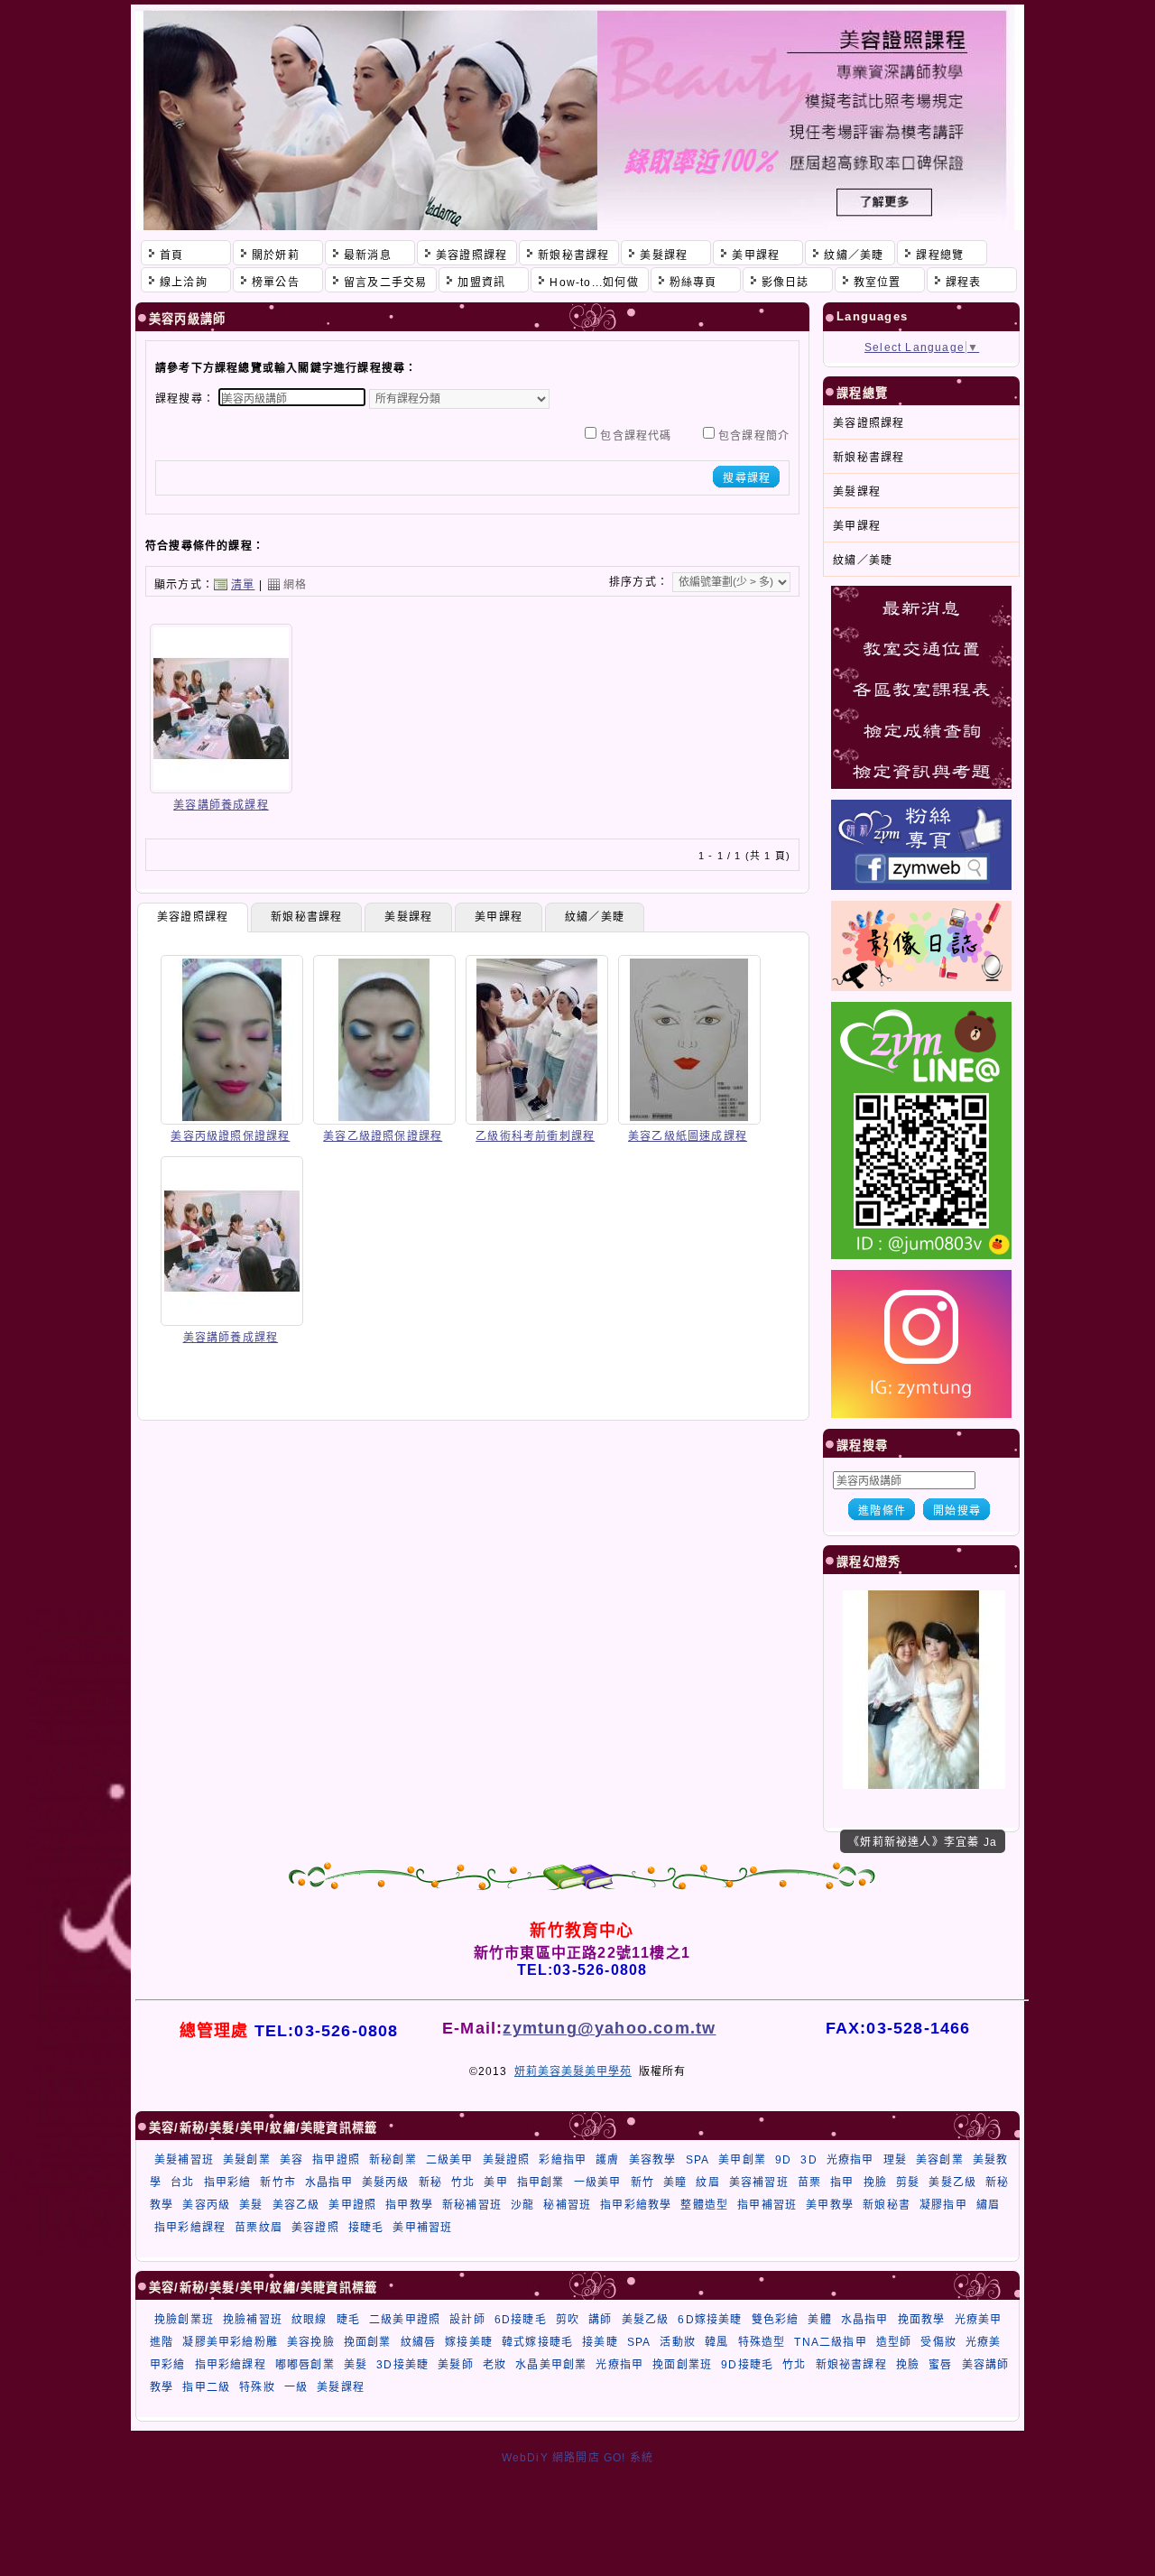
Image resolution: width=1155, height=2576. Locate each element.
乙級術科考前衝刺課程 (535, 1136)
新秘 (430, 2182)
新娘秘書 (887, 2205)
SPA (698, 2160)
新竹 (642, 2182)
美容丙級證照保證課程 (230, 1136)
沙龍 (522, 2205)
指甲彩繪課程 (190, 2228)
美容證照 (315, 2228)
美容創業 (940, 2160)
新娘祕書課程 (851, 2365)
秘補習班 (567, 2205)
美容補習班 (759, 2182)
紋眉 (707, 2182)
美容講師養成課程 (221, 805)
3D (808, 2160)
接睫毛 (366, 2228)
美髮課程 (408, 917)
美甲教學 (830, 2205)
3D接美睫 (402, 2365)
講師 (600, 2320)
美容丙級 (206, 2205)
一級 (296, 2387)
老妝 (494, 2365)
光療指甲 (850, 2160)
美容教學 (653, 2160)
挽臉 (875, 2182)
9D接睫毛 (747, 2365)
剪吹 (568, 2320)
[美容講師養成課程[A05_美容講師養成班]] (232, 1320)
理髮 (895, 2160)
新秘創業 (393, 2160)
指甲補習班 (767, 2205)
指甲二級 (206, 2387)
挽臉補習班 (253, 2320)
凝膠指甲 (943, 2205)
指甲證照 (336, 2160)
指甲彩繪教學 (636, 2205)
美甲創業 (742, 2160)
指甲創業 (541, 2182)
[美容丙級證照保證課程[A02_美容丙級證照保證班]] (232, 1118)
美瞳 (675, 2182)
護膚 (607, 2160)
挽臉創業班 (184, 2320)
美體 (819, 2320)
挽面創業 (368, 2342)
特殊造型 (762, 2342)
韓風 (716, 2342)
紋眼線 (310, 2320)
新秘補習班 (472, 2205)
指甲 (842, 2182)
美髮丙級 (386, 2182)
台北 (182, 2182)
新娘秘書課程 (306, 917)
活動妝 (678, 2342)
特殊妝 (257, 2387)
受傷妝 (938, 2342)
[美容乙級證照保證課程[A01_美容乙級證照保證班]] (384, 1118)
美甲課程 (499, 917)
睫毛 (348, 2320)
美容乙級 (296, 2205)
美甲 (495, 2182)
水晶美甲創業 (551, 2365)
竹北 (463, 2182)
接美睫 (600, 2342)
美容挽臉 (311, 2342)
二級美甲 (450, 2160)
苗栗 (809, 2182)
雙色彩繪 (776, 2320)
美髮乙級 (952, 2182)
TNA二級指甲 (830, 2342)
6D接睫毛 (521, 2320)
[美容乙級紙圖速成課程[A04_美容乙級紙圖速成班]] (689, 1118)
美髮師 (456, 2365)
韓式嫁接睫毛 (537, 2342)
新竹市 (278, 2182)
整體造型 (704, 2205)
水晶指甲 (329, 2182)
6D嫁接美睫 (710, 2320)
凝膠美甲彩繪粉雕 (230, 2342)
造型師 (894, 2342)
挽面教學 (922, 2320)
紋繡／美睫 (595, 917)
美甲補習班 (422, 2228)
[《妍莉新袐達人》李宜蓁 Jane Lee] (924, 1785)
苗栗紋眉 (259, 2228)
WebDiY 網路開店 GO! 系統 (578, 2458)
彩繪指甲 (563, 2160)
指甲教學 (409, 2205)
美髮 (251, 2205)
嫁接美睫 (469, 2342)
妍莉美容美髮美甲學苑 (573, 2071)
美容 (291, 2160)
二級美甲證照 (405, 2320)
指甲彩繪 (228, 2182)
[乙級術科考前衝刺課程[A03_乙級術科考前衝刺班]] (537, 1118)
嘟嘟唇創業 (305, 2365)
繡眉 (988, 2205)
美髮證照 (507, 2160)
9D (783, 2160)
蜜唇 (940, 2365)
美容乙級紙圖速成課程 (688, 1136)
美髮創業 (247, 2160)
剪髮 (908, 2182)
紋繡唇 (419, 2342)
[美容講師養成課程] (221, 787)
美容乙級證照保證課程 (383, 1136)
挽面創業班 (682, 2365)
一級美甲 (598, 2182)
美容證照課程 (193, 917)
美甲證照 (352, 2205)
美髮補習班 (184, 2160)
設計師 (467, 2320)
